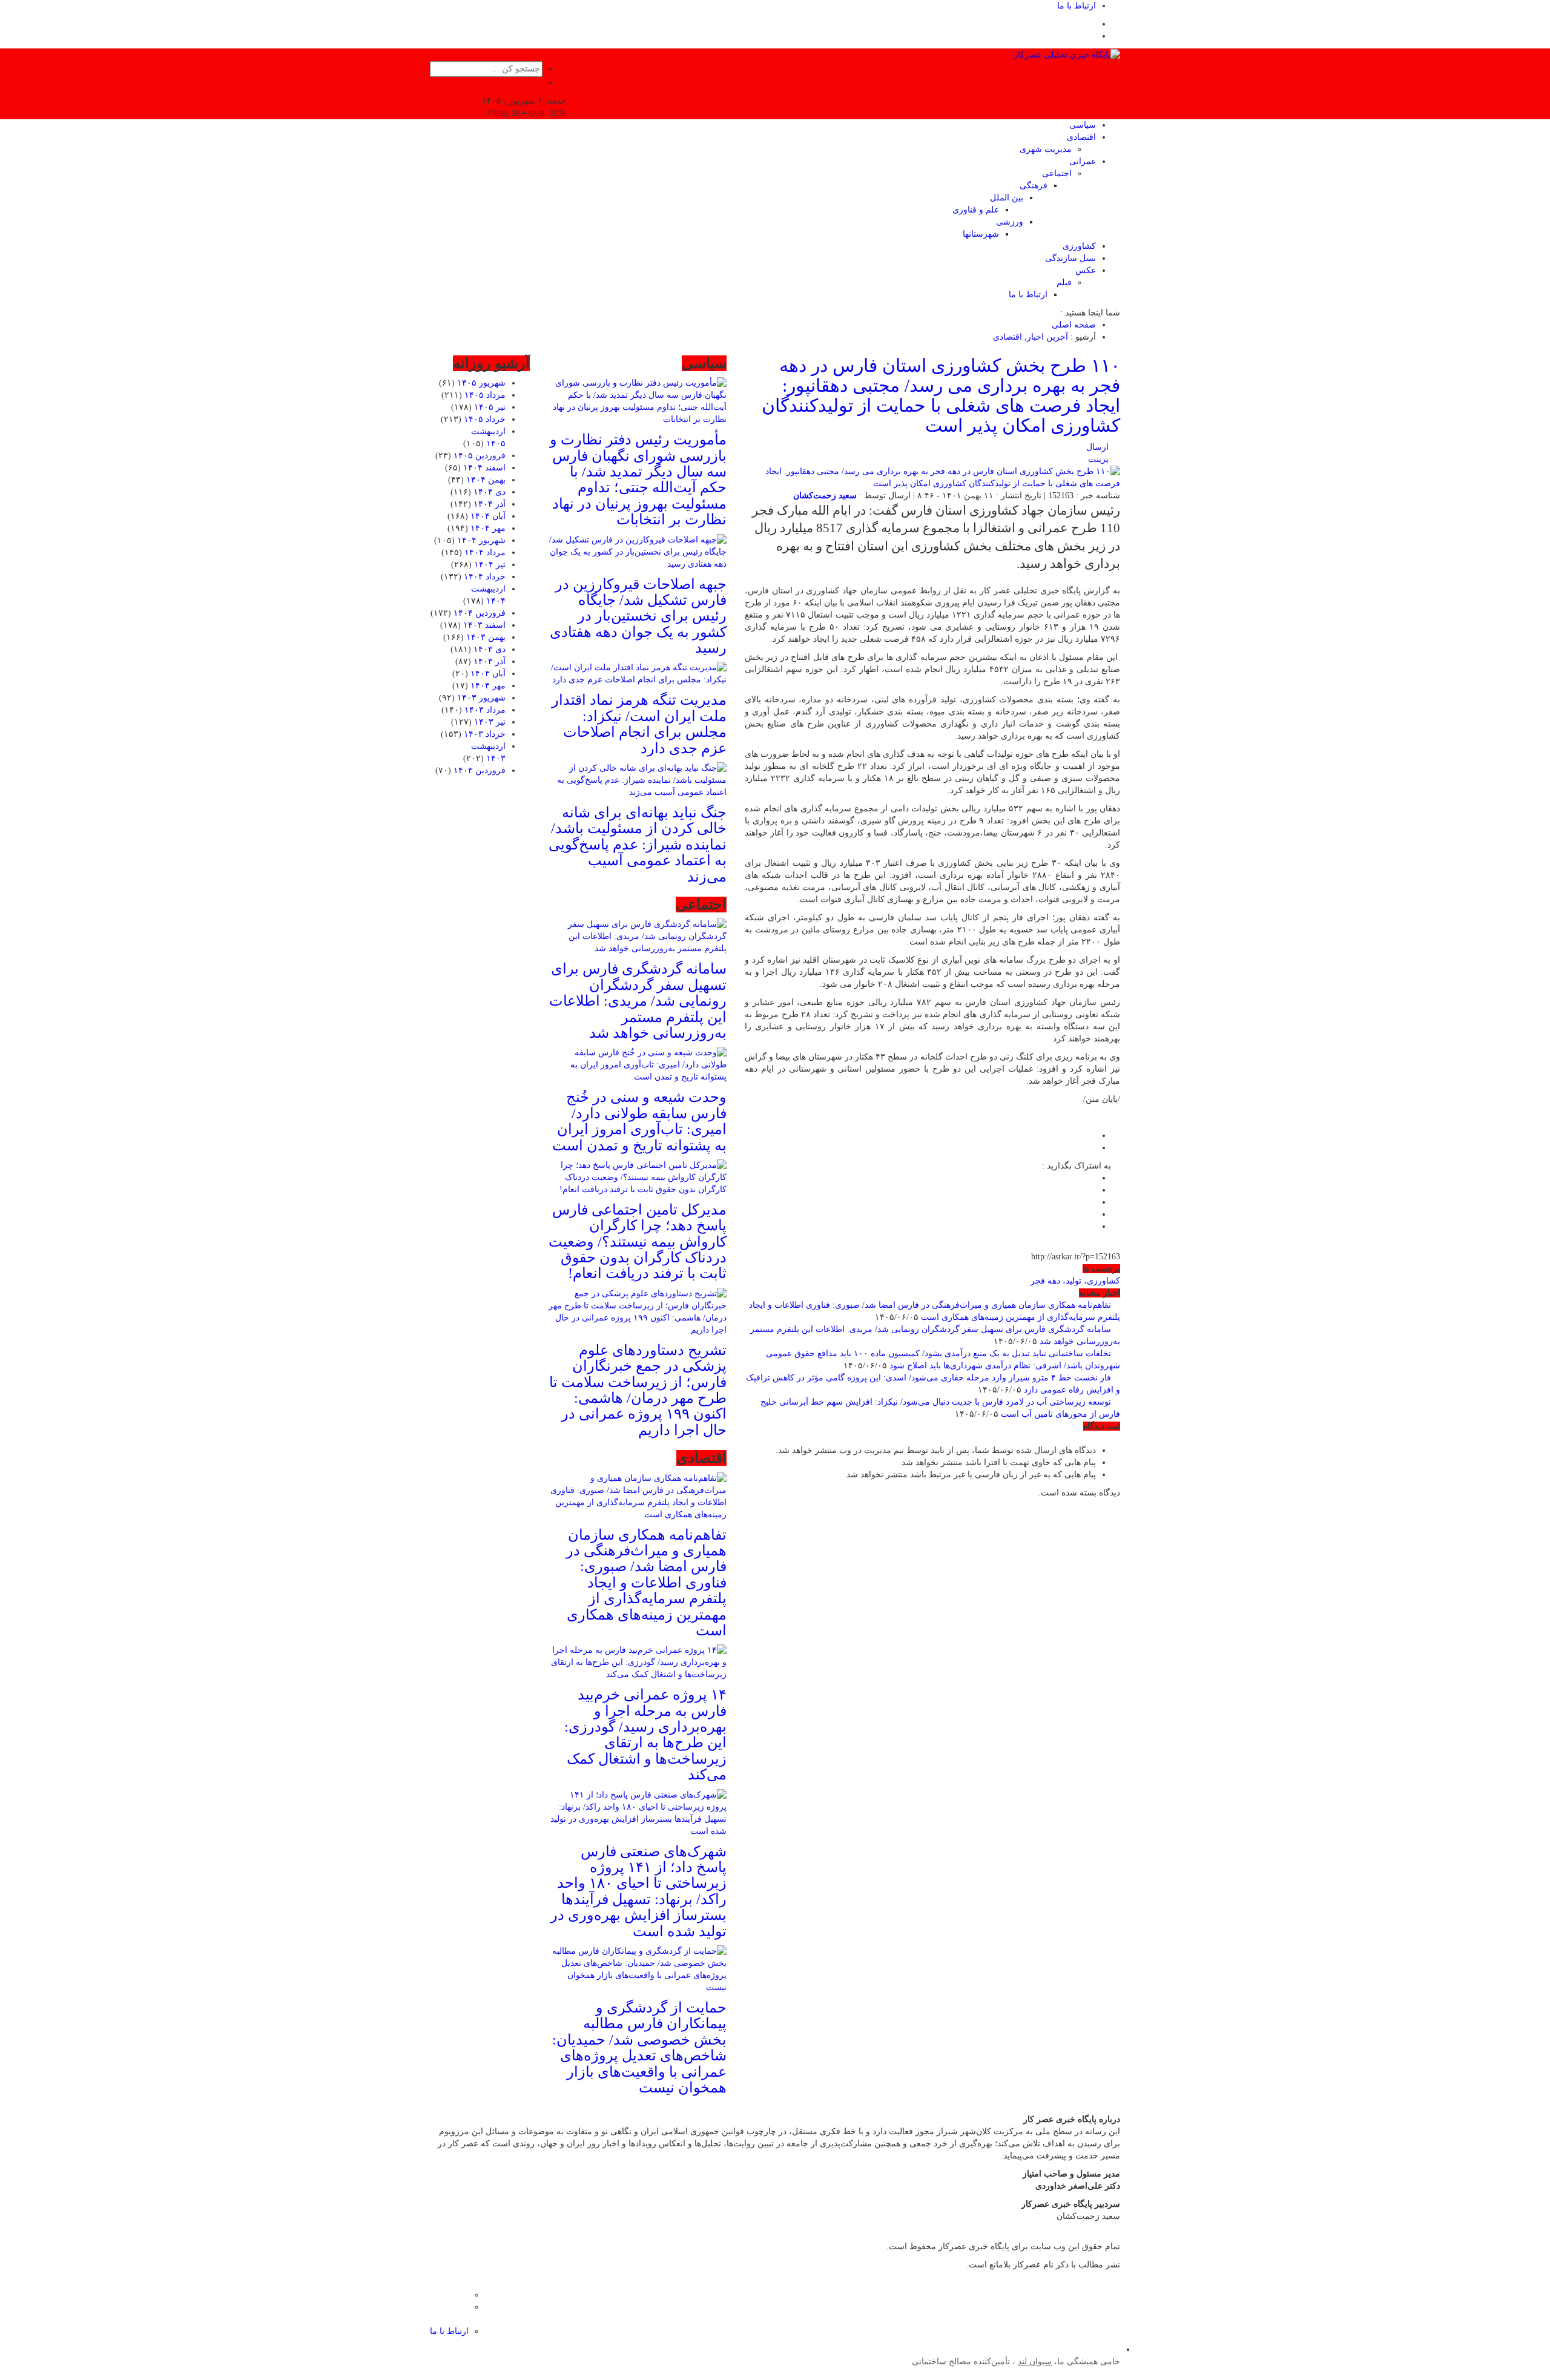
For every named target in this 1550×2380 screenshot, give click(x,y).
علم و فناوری (976, 210)
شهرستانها (981, 234)
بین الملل (1007, 198)
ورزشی (1010, 222)
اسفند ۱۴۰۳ (484, 625)
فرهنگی (1034, 186)
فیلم (1064, 282)
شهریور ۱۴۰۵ (481, 383)
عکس (1086, 270)
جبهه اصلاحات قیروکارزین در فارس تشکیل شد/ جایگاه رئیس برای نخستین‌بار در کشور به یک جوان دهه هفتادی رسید (638, 616)
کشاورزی (1079, 246)
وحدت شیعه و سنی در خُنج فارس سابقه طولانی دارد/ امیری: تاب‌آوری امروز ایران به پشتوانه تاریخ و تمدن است (639, 1121)
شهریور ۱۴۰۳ (481, 698)
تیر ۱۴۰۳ (490, 722)
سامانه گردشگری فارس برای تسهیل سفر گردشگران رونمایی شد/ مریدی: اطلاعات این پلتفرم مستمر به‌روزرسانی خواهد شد (638, 1001)
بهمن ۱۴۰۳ (486, 637)
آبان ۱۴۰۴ (488, 516)
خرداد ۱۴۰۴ (485, 577)
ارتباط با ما (1077, 6)
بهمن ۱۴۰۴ (486, 480)
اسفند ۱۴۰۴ (484, 468)
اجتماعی (1057, 173)
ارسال (1097, 447)
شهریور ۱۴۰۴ (481, 540)
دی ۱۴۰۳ (490, 649)
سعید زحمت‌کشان (825, 496)
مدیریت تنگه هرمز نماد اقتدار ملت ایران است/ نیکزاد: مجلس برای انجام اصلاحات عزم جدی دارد (639, 724)
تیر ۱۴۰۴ (490, 565)
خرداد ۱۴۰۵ (485, 419)
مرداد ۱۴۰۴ (485, 552)
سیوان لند (1035, 2362)
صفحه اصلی (1074, 325)
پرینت (1101, 459)
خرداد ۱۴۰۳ (485, 734)
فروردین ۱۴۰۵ (480, 456)
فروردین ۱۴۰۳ (480, 770)
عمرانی (1083, 161)
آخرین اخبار (1047, 337)
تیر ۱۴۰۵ (490, 407)
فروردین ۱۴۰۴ (480, 613)
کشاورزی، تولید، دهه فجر (1075, 1281)
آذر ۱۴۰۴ (490, 504)
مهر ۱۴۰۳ (488, 686)
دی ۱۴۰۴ (490, 492)
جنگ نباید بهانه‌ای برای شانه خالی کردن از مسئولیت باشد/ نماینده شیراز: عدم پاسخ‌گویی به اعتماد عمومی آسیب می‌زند (638, 845)
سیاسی (1083, 125)
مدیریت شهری (1046, 149)
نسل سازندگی (1070, 258)
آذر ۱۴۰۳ (490, 661)
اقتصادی (1081, 137)
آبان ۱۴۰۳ (488, 674)
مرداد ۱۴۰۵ (485, 395)
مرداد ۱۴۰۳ (485, 710)
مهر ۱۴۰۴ (488, 528)
